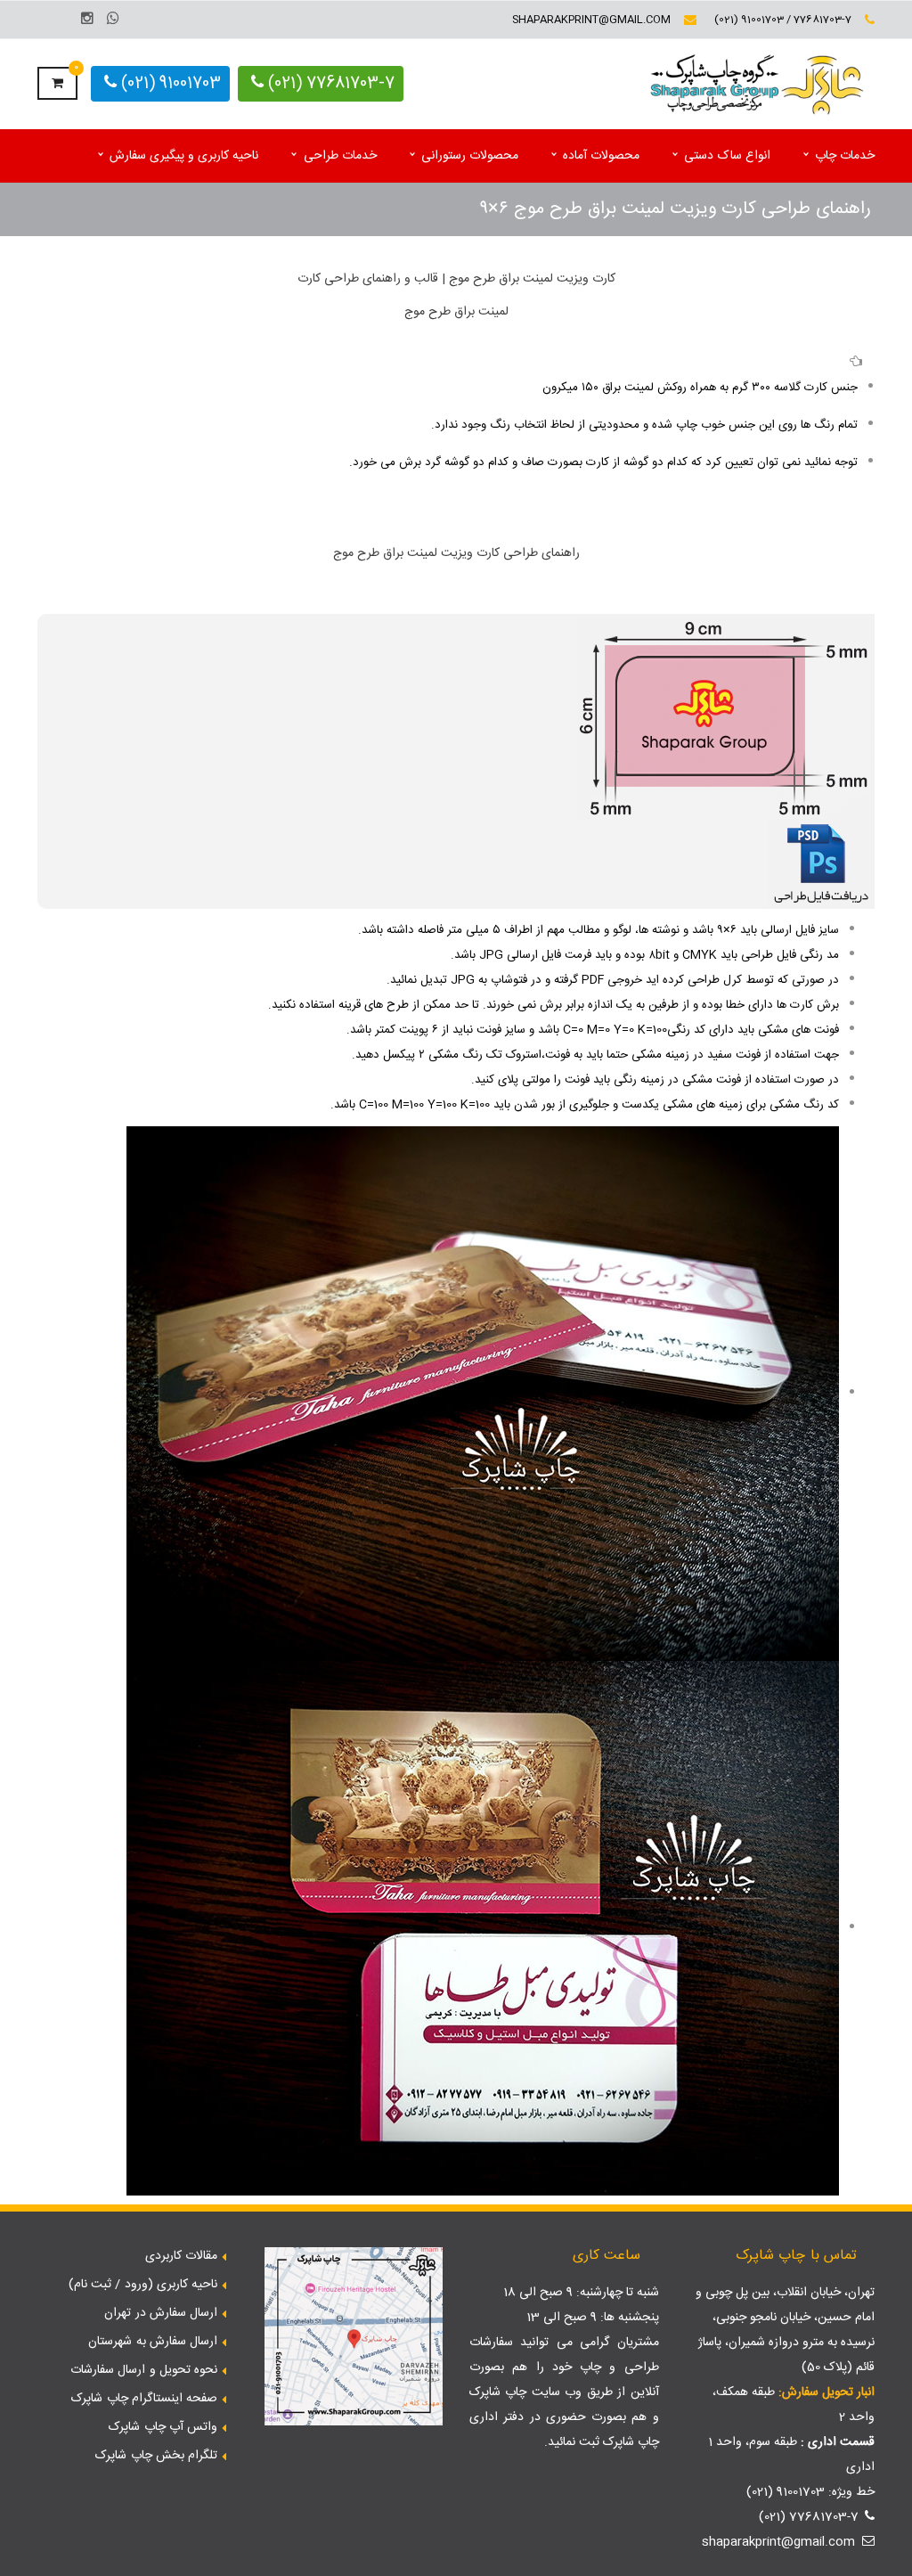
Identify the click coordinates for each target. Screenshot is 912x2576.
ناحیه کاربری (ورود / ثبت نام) (143, 2285)
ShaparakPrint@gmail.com (591, 20)
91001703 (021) (169, 84)
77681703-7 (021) (329, 84)
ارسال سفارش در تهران (161, 2313)
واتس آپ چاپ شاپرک (163, 2427)
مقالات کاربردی (181, 2256)
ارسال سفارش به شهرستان (153, 2342)
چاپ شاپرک (498, 2392)
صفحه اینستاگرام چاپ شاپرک (144, 2399)
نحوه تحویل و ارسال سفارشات (144, 2370)
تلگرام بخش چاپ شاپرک (156, 2456)
